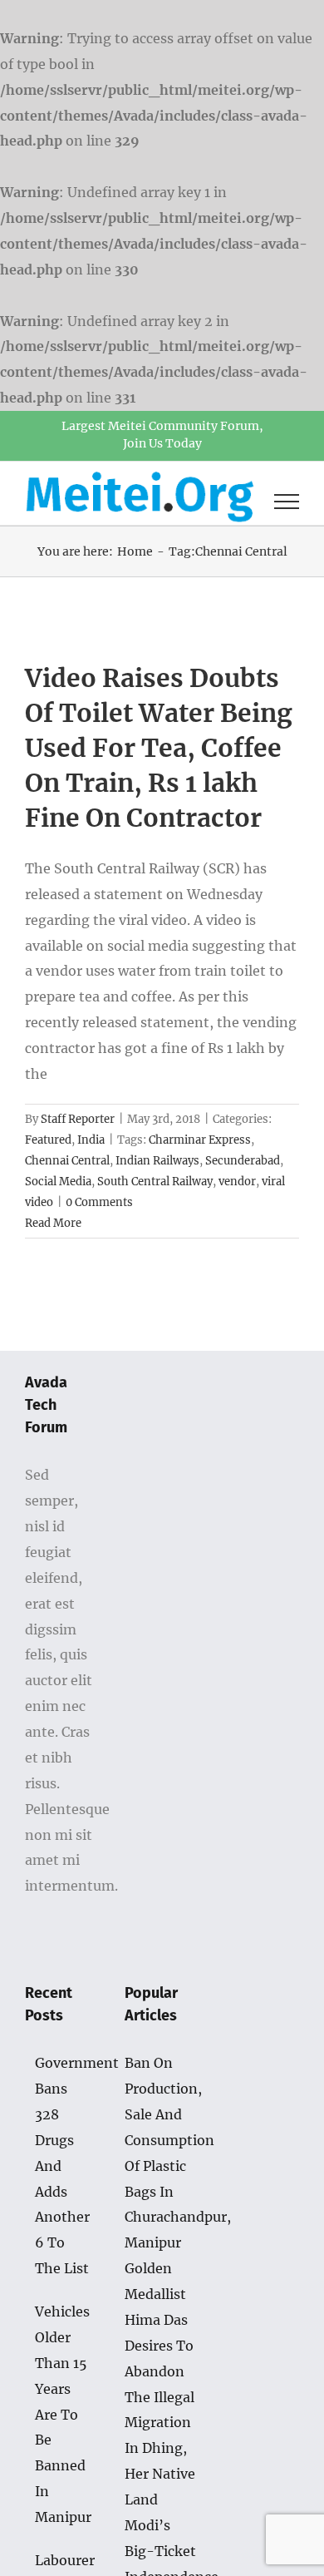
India (91, 1140)
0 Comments (99, 1202)
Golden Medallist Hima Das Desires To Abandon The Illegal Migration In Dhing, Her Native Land (160, 2384)
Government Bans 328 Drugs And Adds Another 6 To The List (63, 2166)
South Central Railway (155, 1182)
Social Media (58, 1182)
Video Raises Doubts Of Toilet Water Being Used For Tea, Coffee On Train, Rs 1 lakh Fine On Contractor (159, 748)
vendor (237, 1182)
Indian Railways (157, 1161)
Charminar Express (200, 1140)
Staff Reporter (78, 1119)
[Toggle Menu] (287, 502)
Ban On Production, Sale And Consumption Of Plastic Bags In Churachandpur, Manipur (162, 2153)
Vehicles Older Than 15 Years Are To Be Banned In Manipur (63, 2414)
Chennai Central (67, 1161)
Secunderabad (243, 1161)
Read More (53, 1223)
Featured (48, 1140)
